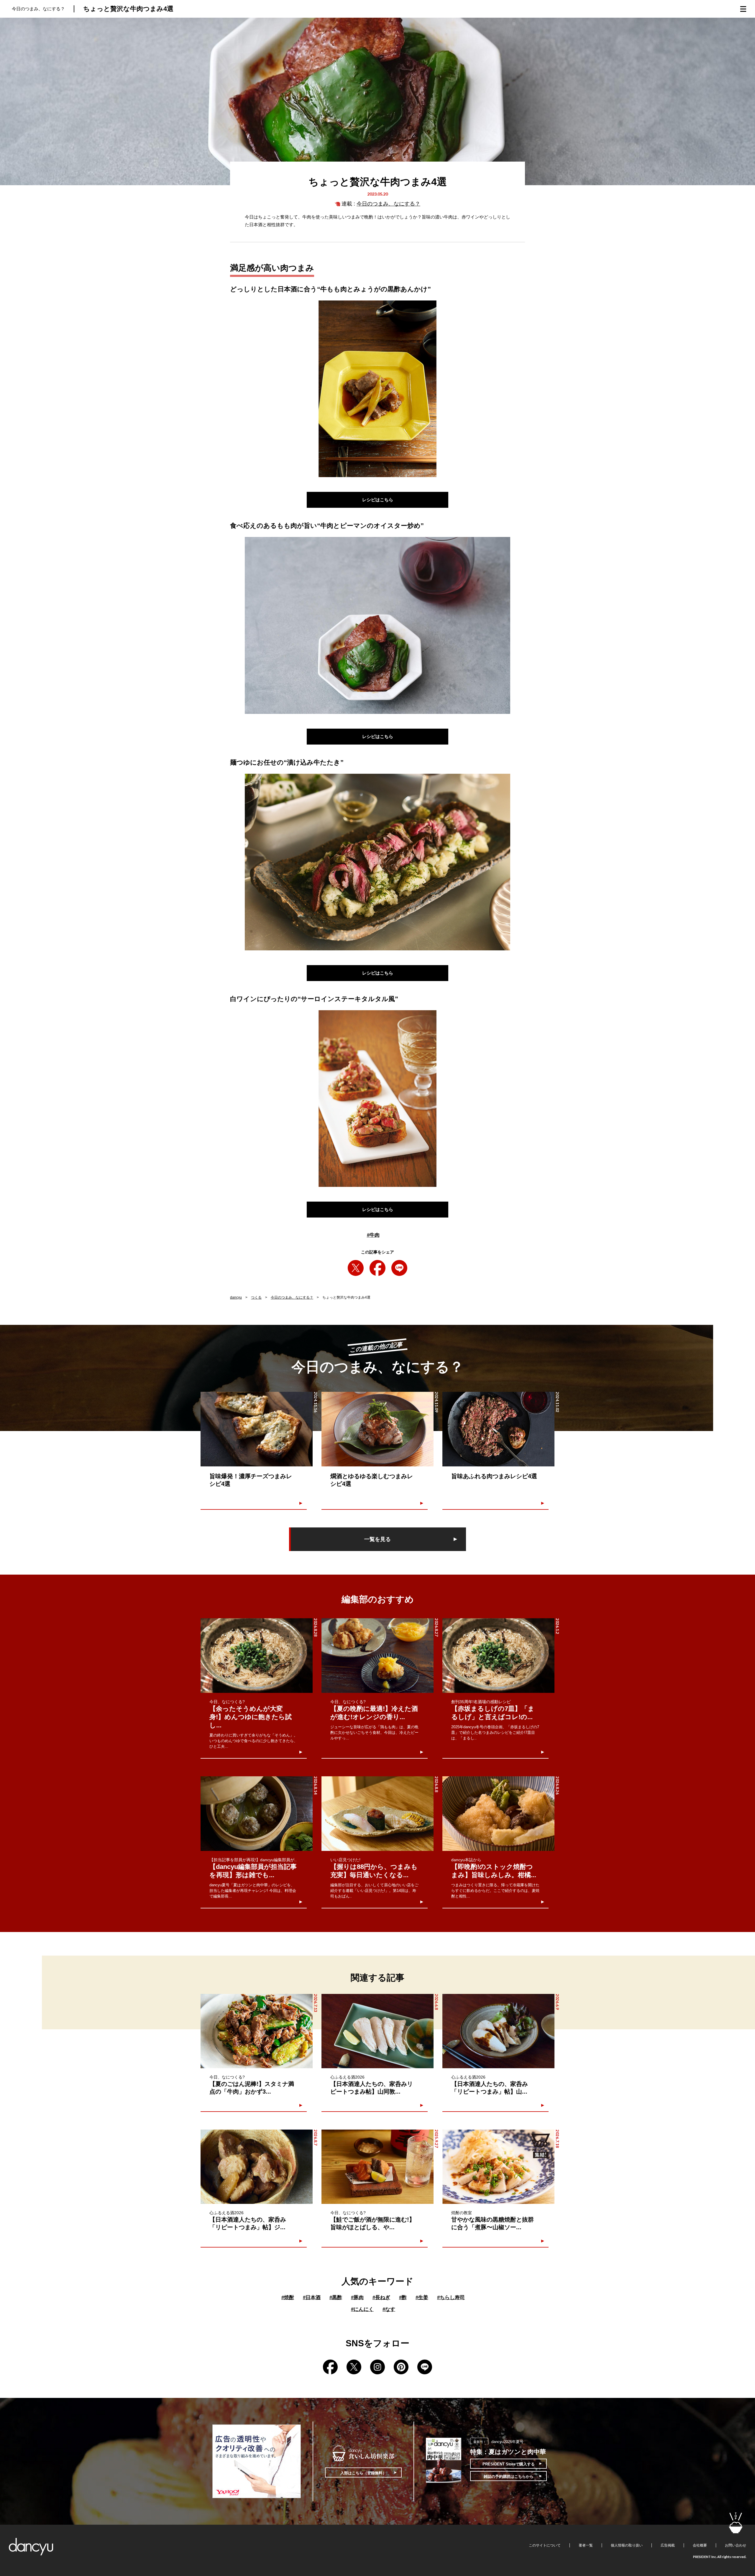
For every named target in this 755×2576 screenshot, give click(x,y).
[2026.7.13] (257, 2031)
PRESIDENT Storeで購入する (509, 2464)
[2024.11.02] (498, 1429)
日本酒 (312, 2297)
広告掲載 (668, 2545)
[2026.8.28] (257, 1656)
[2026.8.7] (257, 2167)
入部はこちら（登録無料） (363, 2473)
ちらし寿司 (451, 2297)
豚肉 (357, 2297)
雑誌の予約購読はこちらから (509, 2476)
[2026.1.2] (498, 1656)
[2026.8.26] (498, 1814)
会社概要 (700, 2545)
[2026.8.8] (377, 1814)
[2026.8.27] (377, 1656)
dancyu (236, 1297)
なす (389, 2309)
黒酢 (336, 2297)
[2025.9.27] (377, 2167)
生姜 (422, 2297)
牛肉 (373, 1235)
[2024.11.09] (377, 1429)
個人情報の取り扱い (627, 2545)
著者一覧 (586, 2545)
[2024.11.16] (257, 1429)
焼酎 (288, 2297)
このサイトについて (545, 2545)
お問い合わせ (736, 2545)
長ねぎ (381, 2297)
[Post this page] (356, 1268)
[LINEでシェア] (399, 1268)
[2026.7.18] (498, 2167)
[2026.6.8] (377, 2031)
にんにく (362, 2309)
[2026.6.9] (498, 2031)
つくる (256, 1297)
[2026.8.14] (257, 1814)
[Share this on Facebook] (377, 1268)
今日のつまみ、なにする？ (388, 204)
